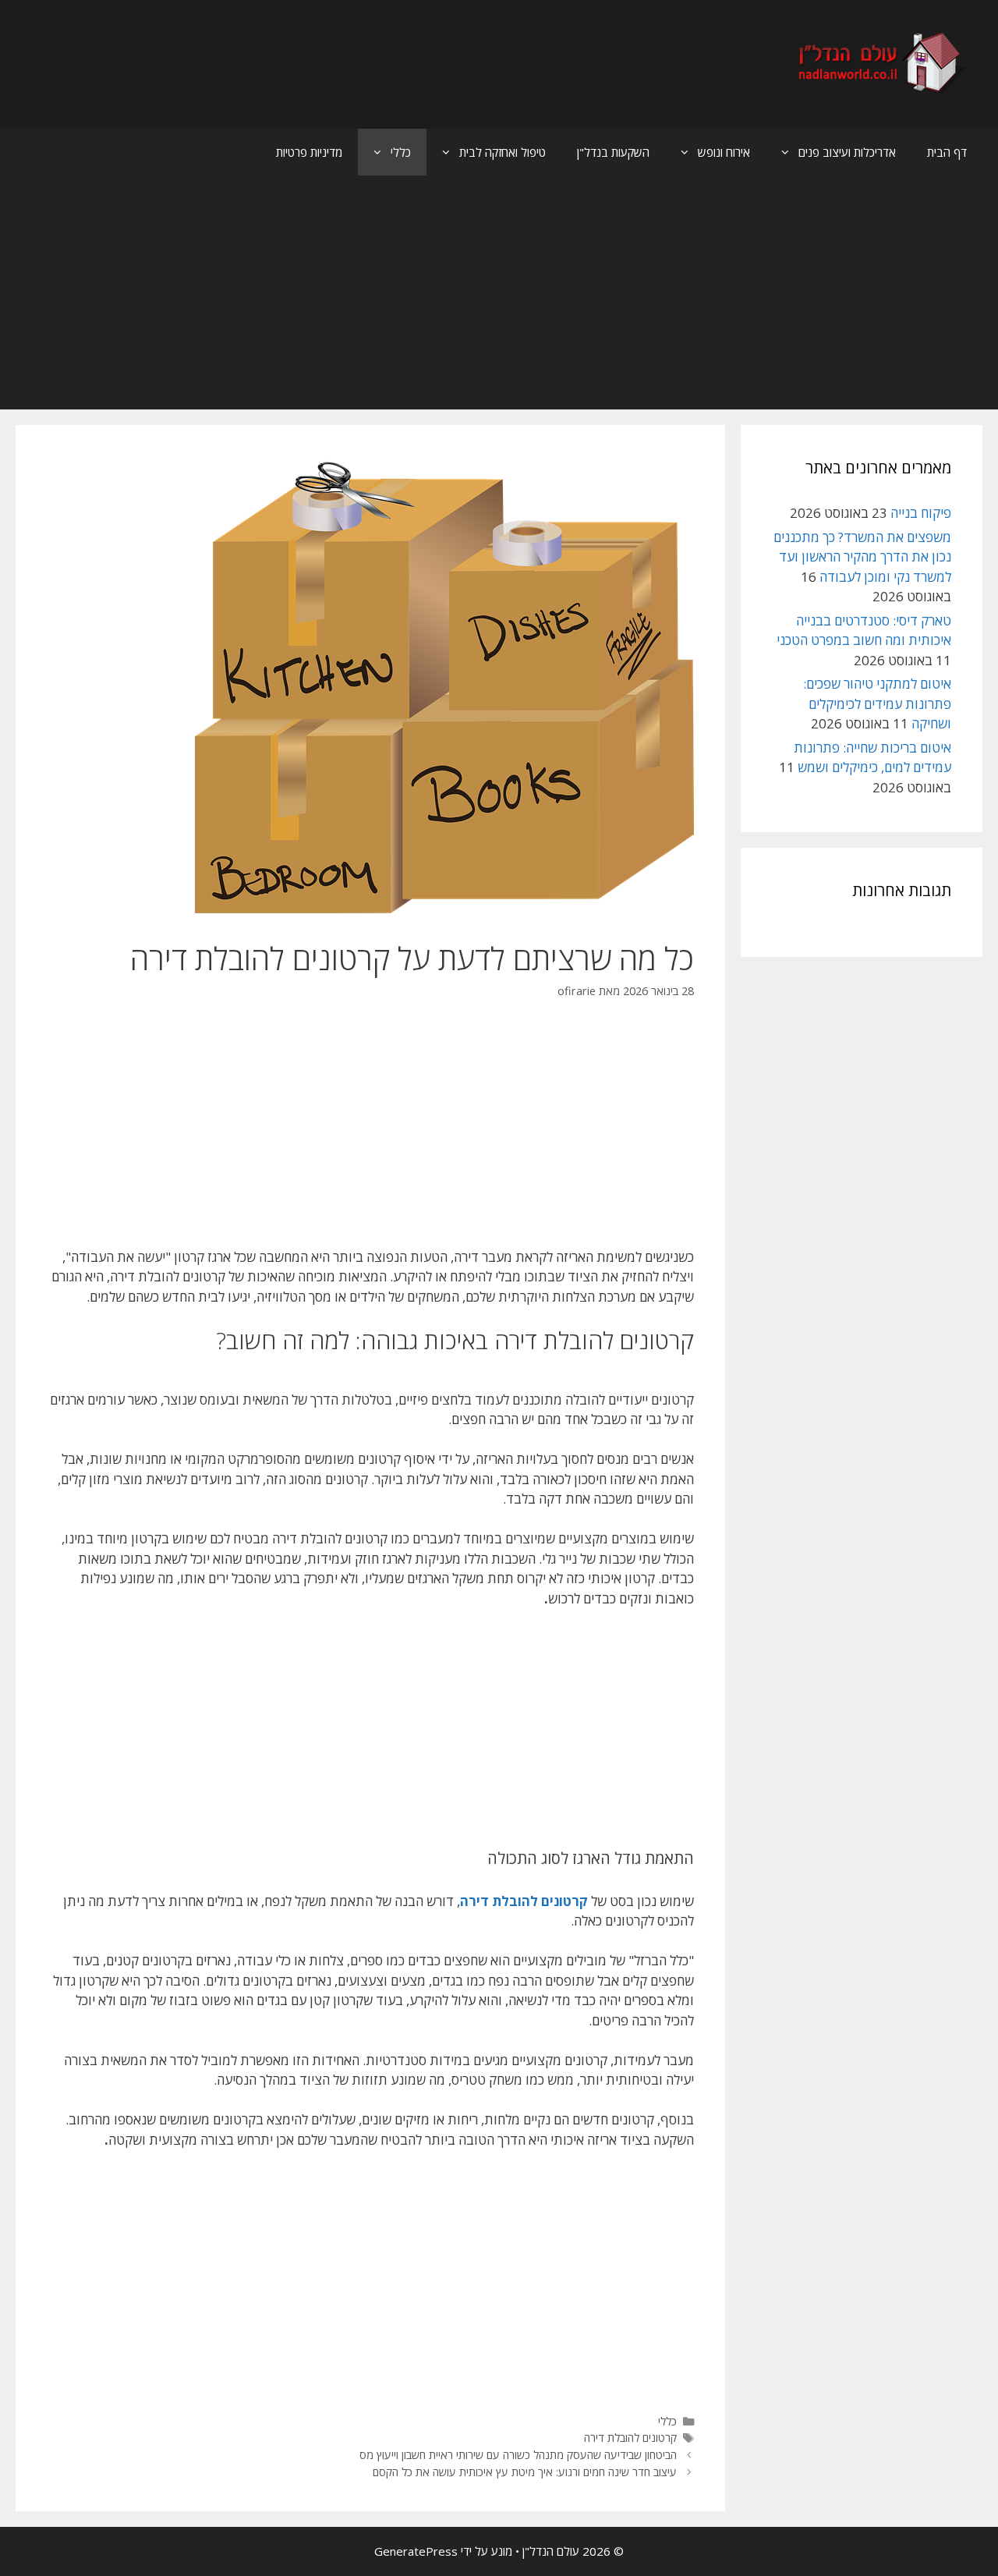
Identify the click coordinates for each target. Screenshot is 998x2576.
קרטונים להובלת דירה (630, 2438)
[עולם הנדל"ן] (880, 63)
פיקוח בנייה (921, 513)
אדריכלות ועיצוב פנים (847, 152)
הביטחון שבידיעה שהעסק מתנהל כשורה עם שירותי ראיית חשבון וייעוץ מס (518, 2455)
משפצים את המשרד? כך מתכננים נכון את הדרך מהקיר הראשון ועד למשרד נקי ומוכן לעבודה (862, 557)
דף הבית (947, 152)
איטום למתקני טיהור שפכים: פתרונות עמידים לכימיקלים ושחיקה (877, 703)
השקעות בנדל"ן (613, 152)
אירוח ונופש (724, 152)
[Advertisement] (499, 292)
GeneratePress (416, 2551)
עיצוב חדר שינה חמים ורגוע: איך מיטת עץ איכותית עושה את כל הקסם (525, 2472)
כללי (401, 152)
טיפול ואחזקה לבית (503, 152)
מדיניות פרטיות (309, 152)
